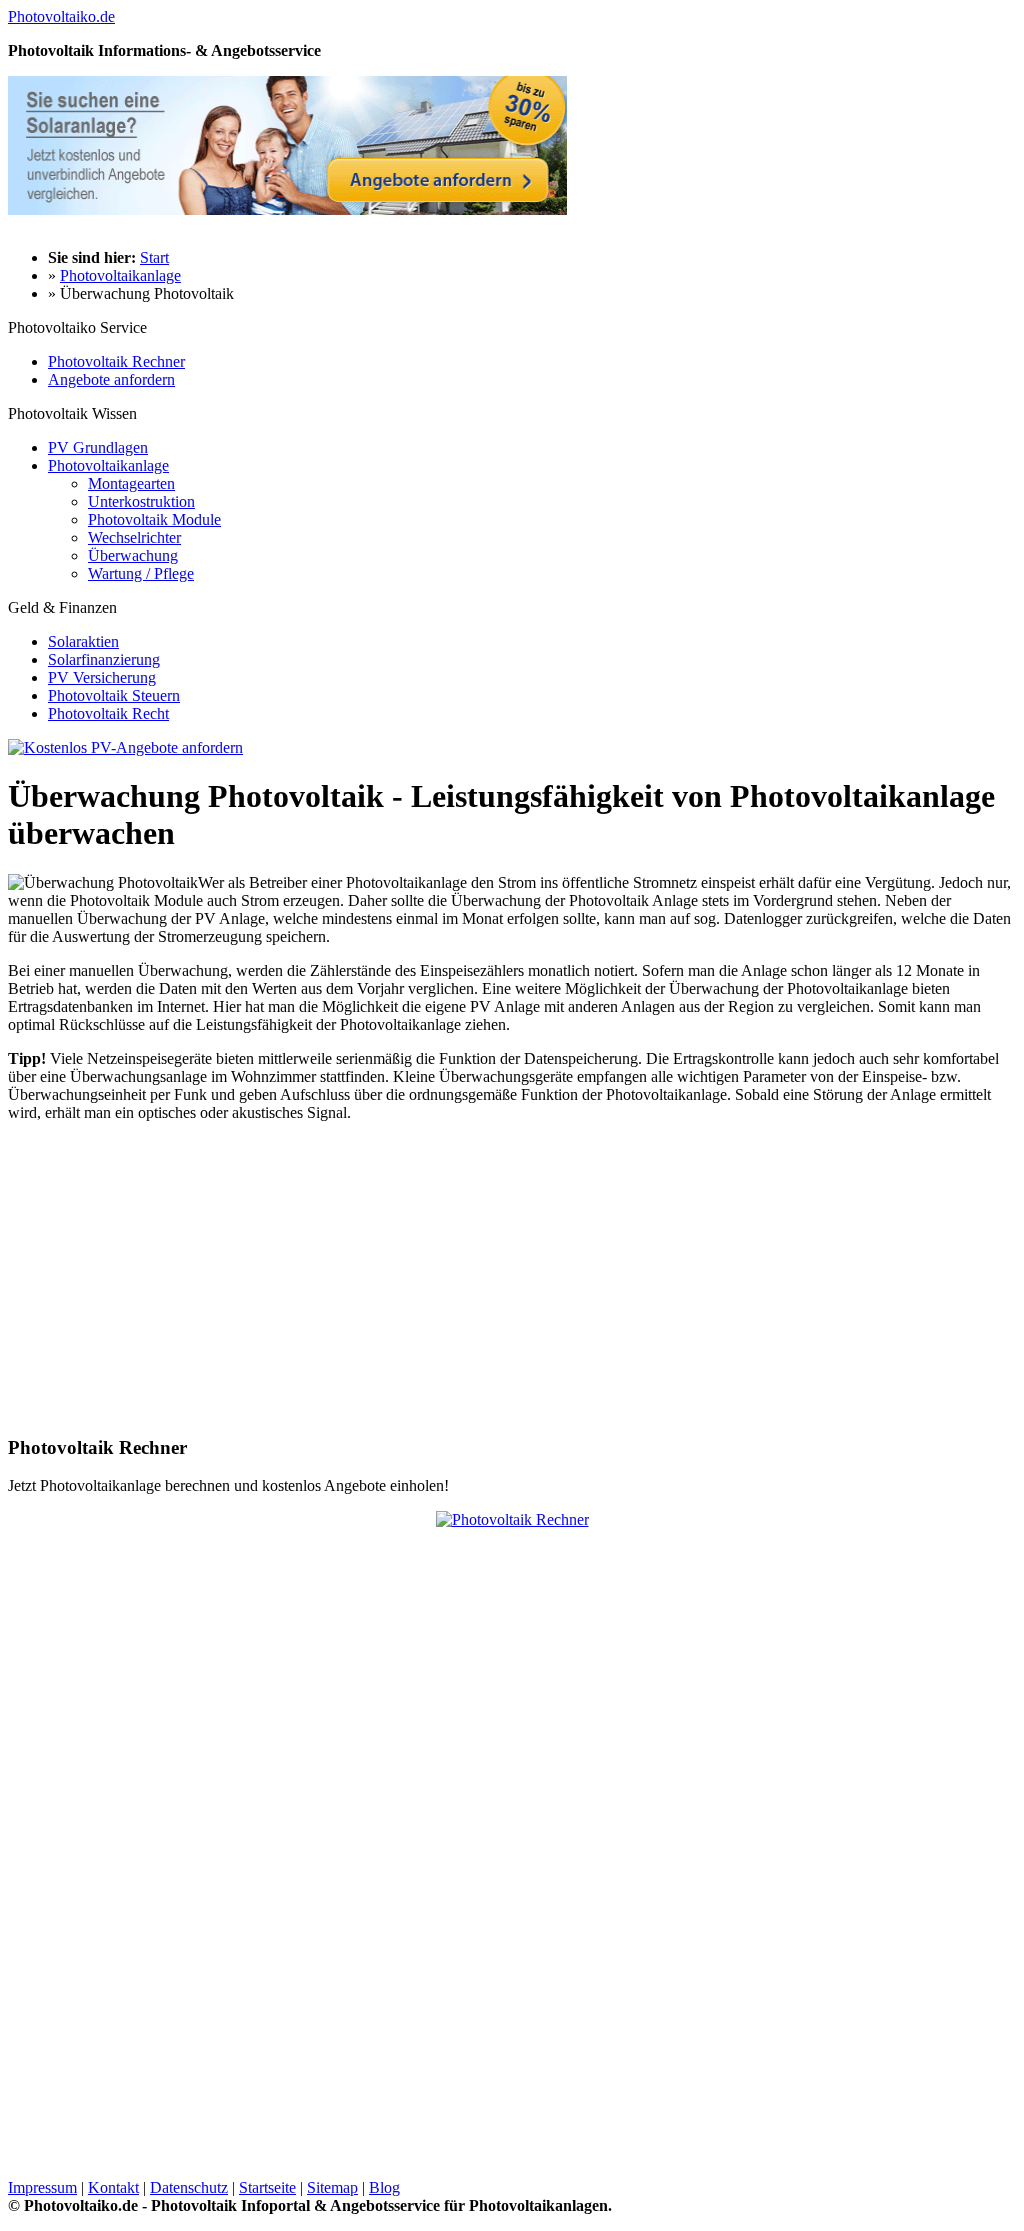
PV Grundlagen (98, 447)
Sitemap (332, 2187)
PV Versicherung (102, 677)
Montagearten (131, 483)
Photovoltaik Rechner (116, 361)
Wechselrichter (134, 537)
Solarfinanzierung (104, 659)
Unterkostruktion (141, 501)
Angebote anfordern (111, 379)
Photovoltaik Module (154, 519)
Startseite (267, 2187)
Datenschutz (189, 2187)
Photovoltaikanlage (120, 275)
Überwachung (133, 555)
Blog (384, 2187)
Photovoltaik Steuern (114, 695)
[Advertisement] (176, 1278)
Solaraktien (83, 641)
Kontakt (113, 2187)
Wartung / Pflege (141, 573)
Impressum (42, 2187)
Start (154, 257)
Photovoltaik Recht (108, 713)
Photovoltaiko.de (61, 16)
